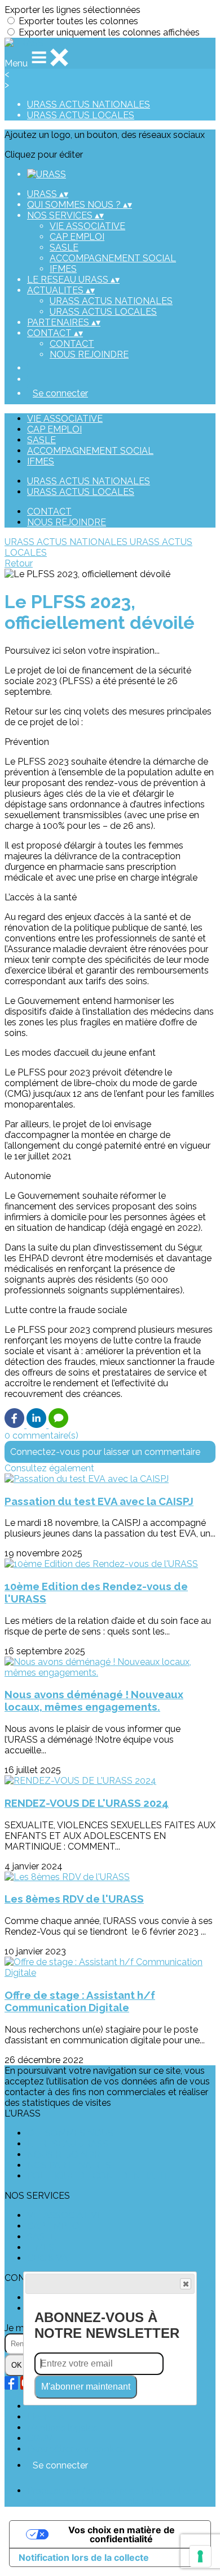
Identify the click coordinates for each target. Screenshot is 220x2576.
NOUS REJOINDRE (89, 354)
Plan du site (51, 2406)
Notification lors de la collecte (84, 2557)
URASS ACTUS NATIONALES (89, 104)
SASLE (64, 247)
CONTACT (72, 344)
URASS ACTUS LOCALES (81, 115)
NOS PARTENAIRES (69, 2165)
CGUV (40, 2438)
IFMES (63, 269)
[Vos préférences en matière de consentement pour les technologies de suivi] (200, 2556)
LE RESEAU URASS (68, 2144)
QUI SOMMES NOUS (70, 2133)
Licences (46, 2417)
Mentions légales (62, 2428)
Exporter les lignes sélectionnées (72, 10)
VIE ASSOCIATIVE (87, 226)
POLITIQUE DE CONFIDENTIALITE (101, 2176)
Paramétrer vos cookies (76, 2449)
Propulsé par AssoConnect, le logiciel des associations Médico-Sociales (113, 2496)
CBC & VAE (50, 2258)
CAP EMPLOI (77, 237)
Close (186, 2284)
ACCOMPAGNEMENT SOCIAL (113, 258)
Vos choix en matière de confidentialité (122, 2534)
